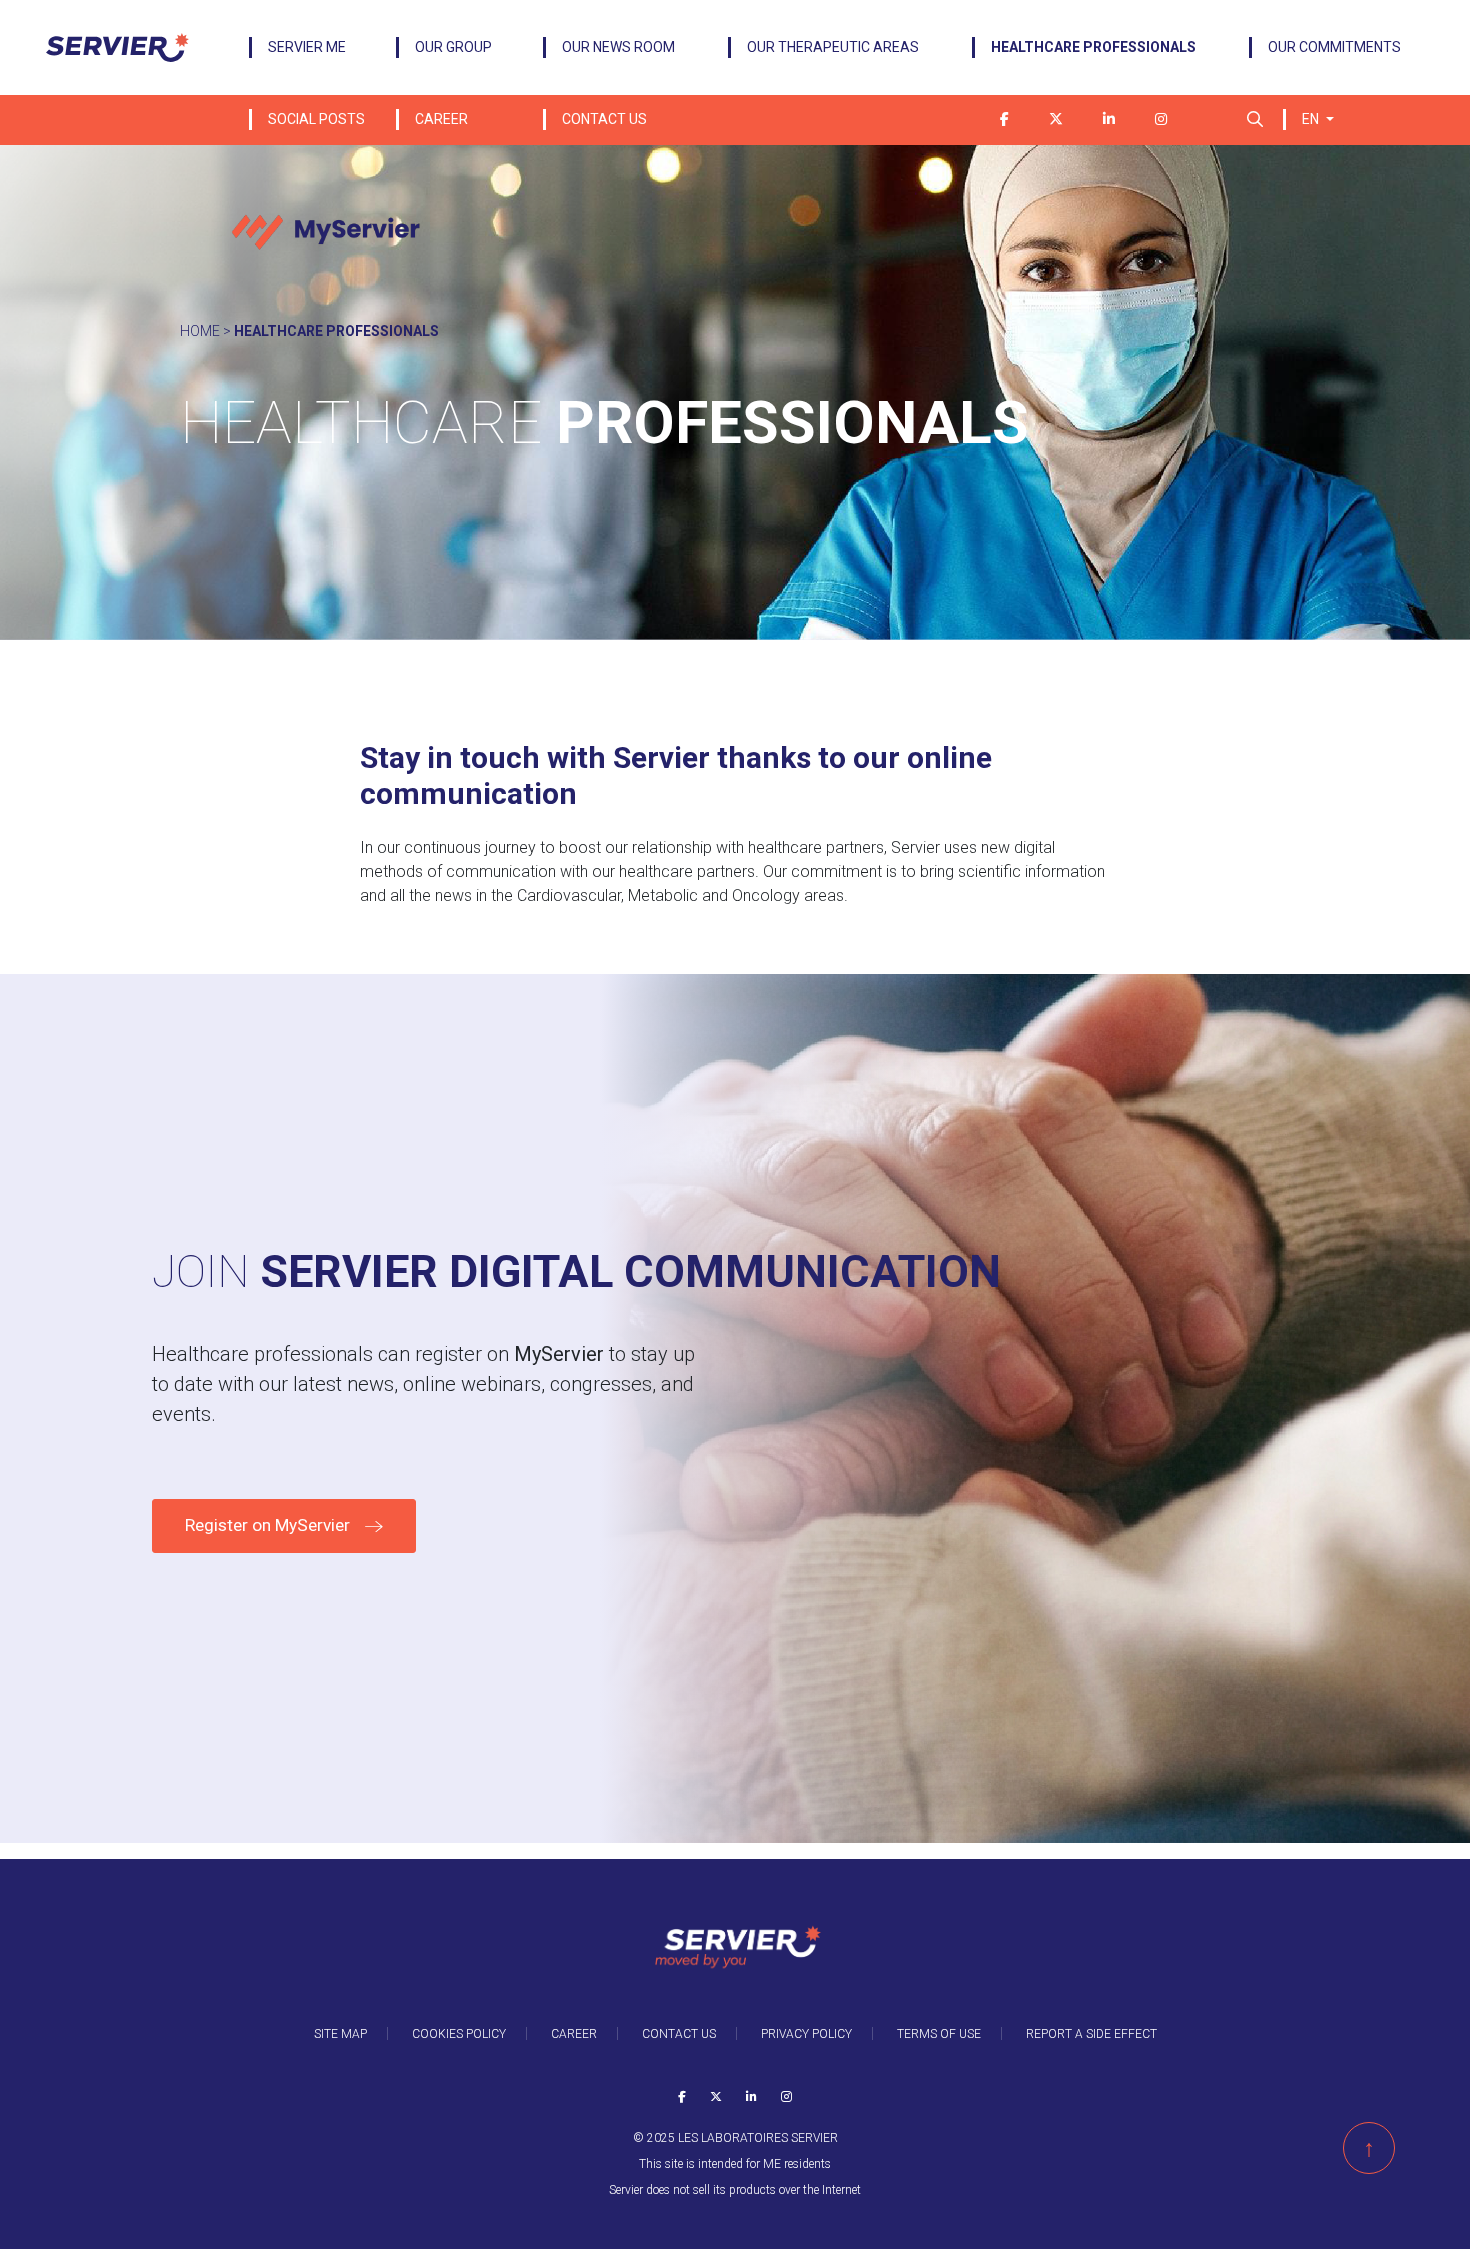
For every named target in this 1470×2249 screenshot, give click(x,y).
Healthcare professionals (1093, 47)
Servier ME (307, 47)
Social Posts (316, 119)
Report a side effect (1091, 2034)
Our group (453, 47)
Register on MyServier (267, 1525)
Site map (340, 2034)
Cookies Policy (459, 2034)
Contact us (604, 119)
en (1312, 119)
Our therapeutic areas (833, 47)
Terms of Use (939, 2034)
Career (441, 119)
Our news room (618, 47)
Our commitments (1334, 47)
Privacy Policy (806, 2034)
